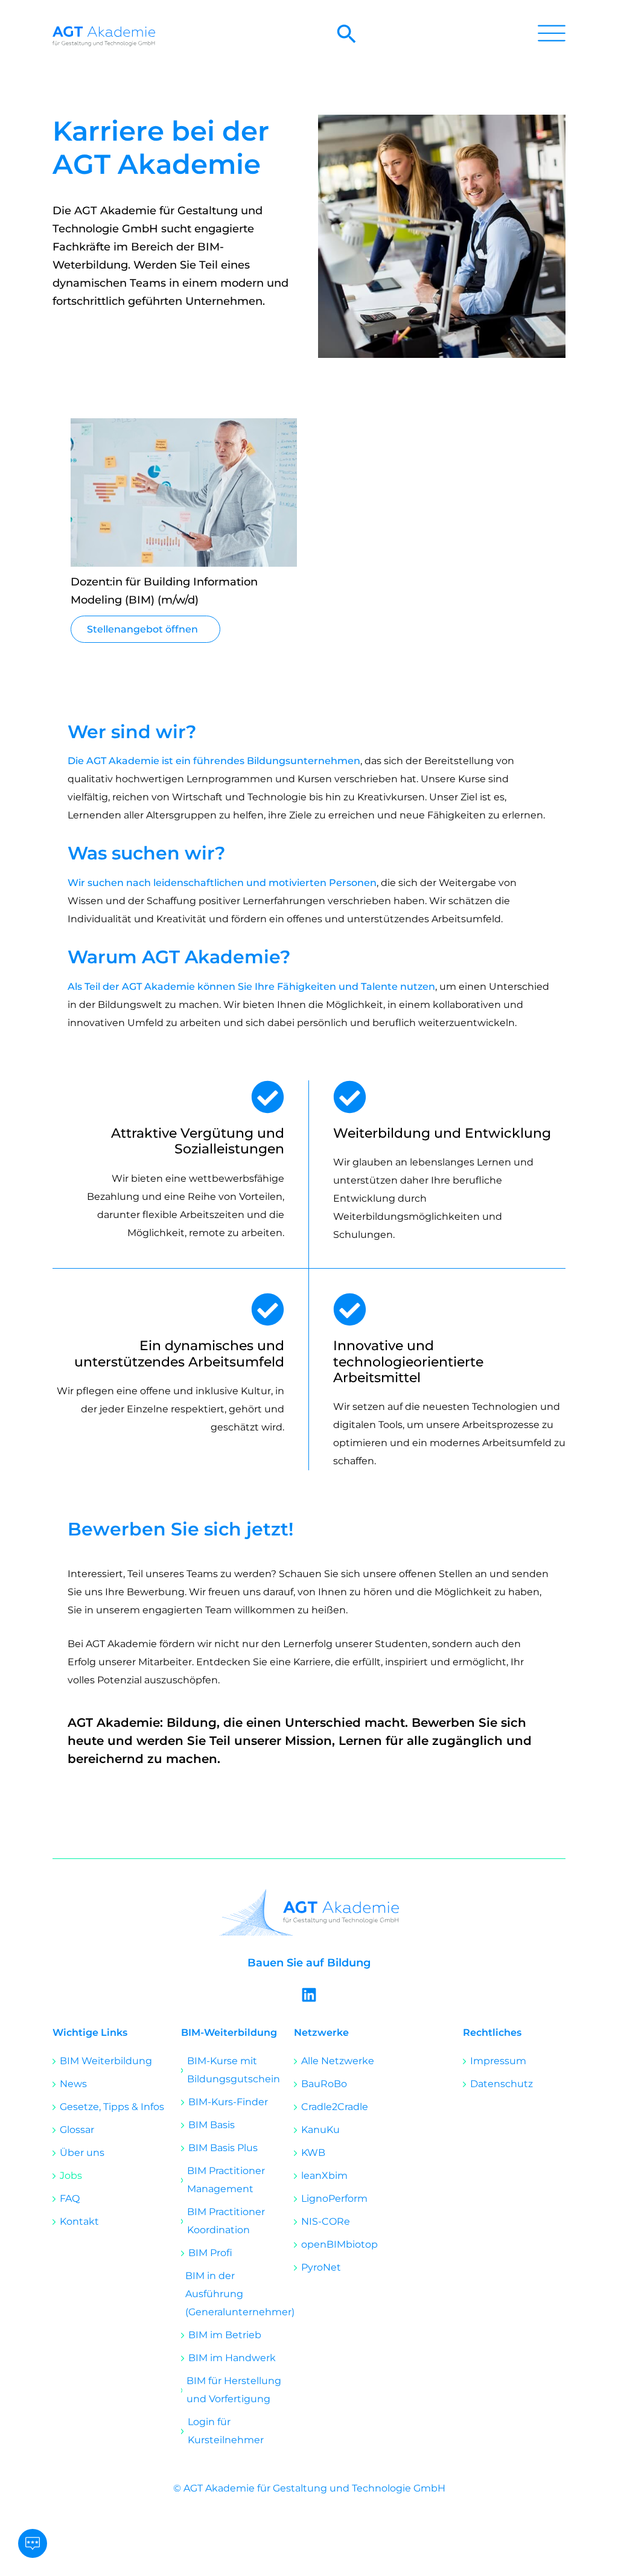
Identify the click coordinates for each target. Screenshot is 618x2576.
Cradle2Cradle (335, 2107)
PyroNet (321, 2267)
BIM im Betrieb (225, 2335)
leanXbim (324, 2176)
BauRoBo (324, 2084)
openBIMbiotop (339, 2244)
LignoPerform (334, 2198)
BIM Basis (212, 2125)
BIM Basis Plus (223, 2148)
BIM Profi (210, 2253)
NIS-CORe (326, 2221)
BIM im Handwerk (232, 2358)
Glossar (77, 2130)
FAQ (70, 2198)
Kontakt (79, 2221)
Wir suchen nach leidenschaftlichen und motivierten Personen (222, 883)
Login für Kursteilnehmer (226, 2431)
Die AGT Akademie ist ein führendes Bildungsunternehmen (214, 761)
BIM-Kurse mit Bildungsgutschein (234, 2070)
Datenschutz (502, 2084)
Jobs (71, 2176)
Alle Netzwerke (338, 2061)
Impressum (498, 2061)
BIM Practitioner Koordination (226, 2221)
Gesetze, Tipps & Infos (112, 2107)
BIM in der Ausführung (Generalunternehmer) (240, 2294)
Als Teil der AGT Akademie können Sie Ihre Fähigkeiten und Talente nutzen (251, 987)
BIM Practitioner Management (226, 2180)
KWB (313, 2153)
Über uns (82, 2153)
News (73, 2084)
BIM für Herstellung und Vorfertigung (234, 2390)
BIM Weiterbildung (106, 2061)
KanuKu (320, 2130)
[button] (347, 41)
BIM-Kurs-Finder (228, 2102)
